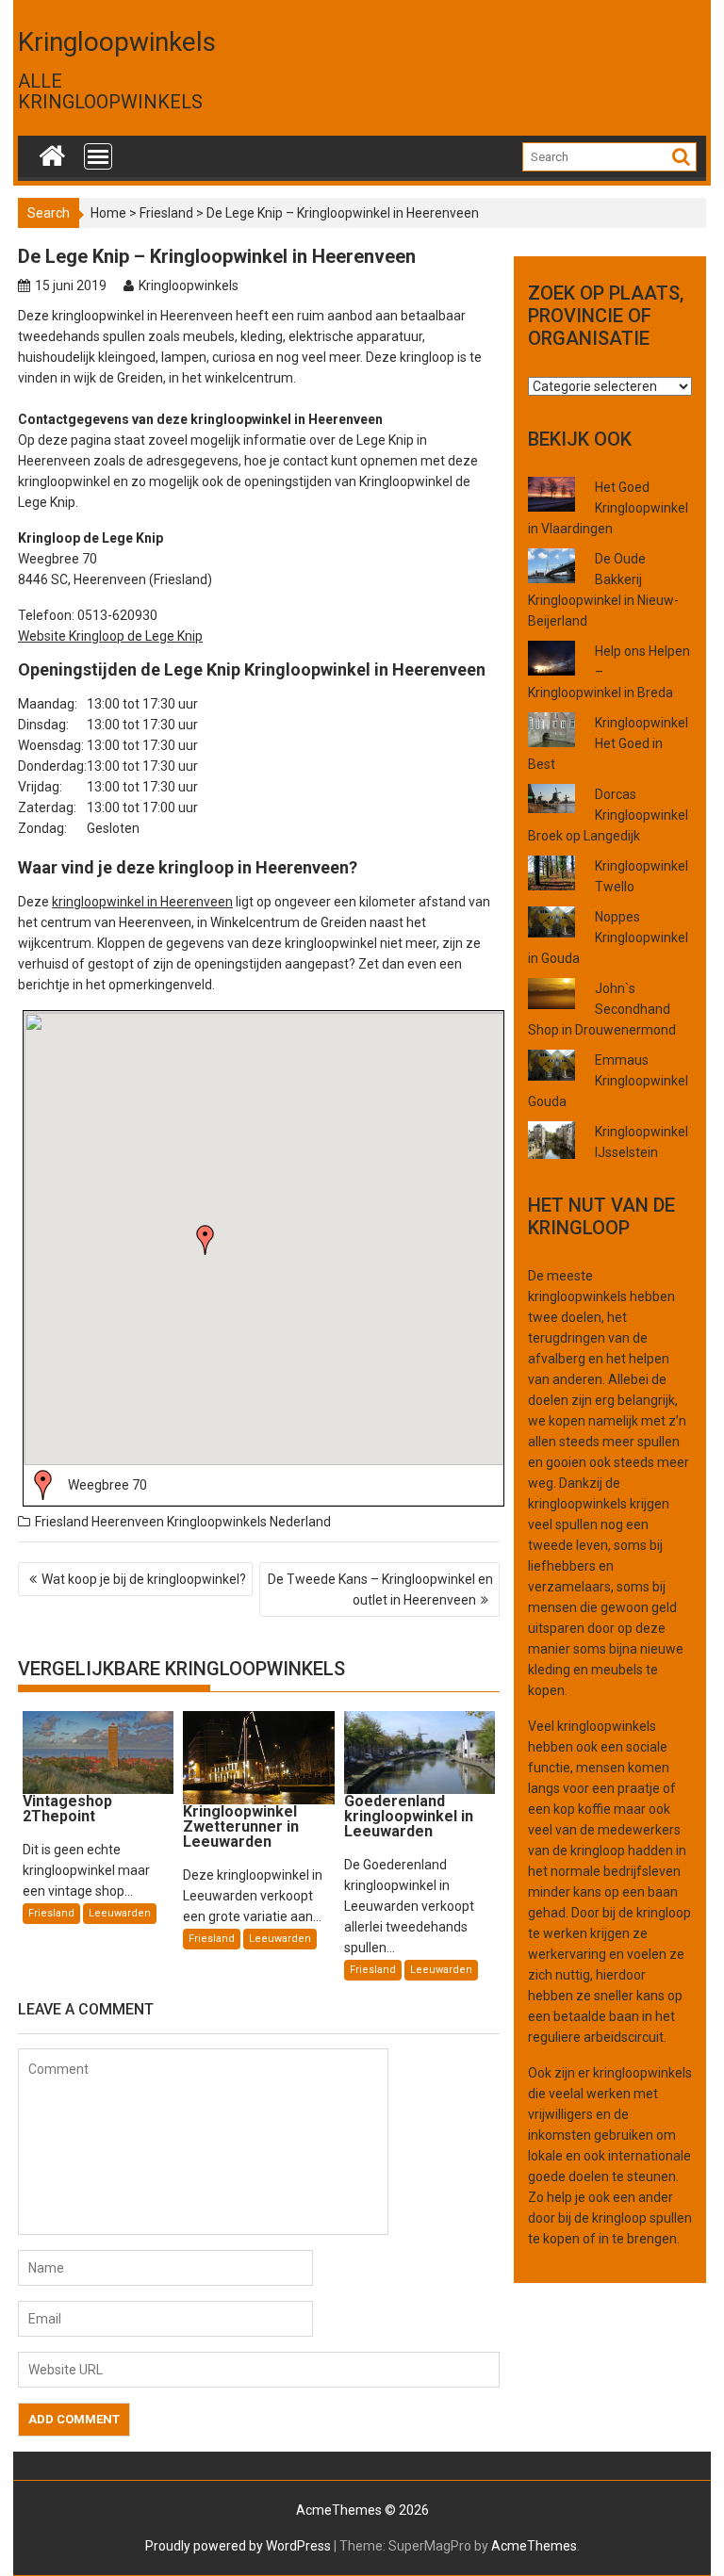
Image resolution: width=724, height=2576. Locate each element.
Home (108, 213)
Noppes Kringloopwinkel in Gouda (608, 937)
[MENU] (98, 156)
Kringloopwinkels (117, 42)
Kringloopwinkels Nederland (249, 1522)
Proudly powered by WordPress (238, 2546)
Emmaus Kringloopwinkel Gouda (608, 1081)
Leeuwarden (120, 1913)
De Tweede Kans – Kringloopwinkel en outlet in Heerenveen (380, 1590)
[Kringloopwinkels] (52, 152)
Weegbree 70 (107, 1485)
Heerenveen (128, 1522)
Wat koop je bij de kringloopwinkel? (144, 1579)
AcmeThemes (534, 2546)
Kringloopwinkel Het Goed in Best (608, 743)
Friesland (166, 213)
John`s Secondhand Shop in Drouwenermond (602, 1009)
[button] (206, 1240)
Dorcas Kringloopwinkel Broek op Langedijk (608, 815)
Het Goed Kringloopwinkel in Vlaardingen (608, 508)
